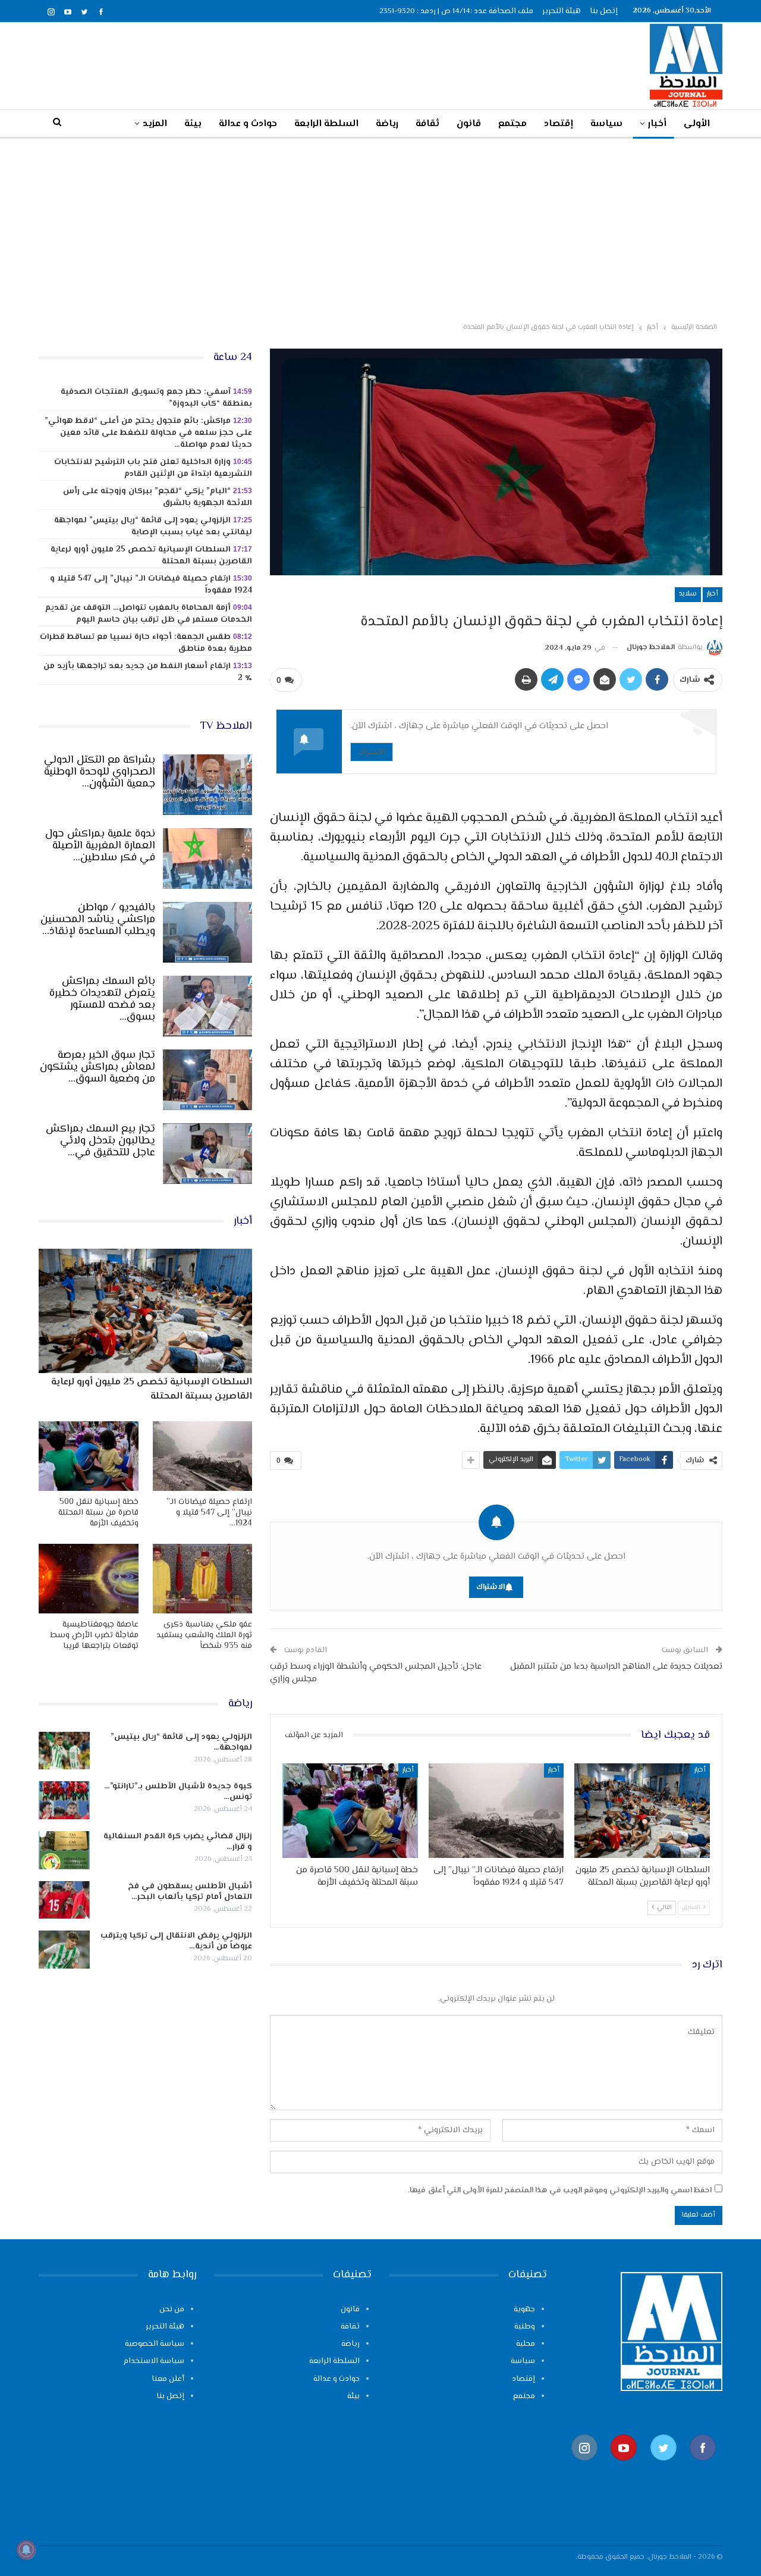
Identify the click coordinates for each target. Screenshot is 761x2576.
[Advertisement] (380, 228)
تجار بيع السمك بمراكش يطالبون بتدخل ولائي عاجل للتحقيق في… (100, 1141)
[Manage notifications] (26, 2550)
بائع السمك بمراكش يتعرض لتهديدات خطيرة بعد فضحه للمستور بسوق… (102, 999)
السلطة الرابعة (326, 124)
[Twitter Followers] (663, 2466)
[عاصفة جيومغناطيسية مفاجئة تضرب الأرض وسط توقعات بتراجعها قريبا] (89, 1579)
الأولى (697, 124)
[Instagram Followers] (584, 2466)
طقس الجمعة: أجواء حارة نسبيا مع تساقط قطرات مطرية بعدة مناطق (146, 643)
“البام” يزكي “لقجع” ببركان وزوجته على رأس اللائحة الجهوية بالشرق (158, 497)
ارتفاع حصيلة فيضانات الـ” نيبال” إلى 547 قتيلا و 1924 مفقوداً (151, 585)
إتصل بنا (604, 11)
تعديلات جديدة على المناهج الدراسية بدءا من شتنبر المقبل (616, 1667)
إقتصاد (559, 124)
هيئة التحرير (562, 11)
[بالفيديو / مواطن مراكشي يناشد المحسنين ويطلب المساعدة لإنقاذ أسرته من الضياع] (207, 932)
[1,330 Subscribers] (624, 2466)
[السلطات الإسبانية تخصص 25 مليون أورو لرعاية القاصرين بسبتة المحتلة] (642, 1811)
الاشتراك (372, 752)
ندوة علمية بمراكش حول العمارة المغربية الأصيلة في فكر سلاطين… (100, 846)
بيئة (193, 124)
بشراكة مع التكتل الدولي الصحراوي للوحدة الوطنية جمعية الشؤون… (100, 772)
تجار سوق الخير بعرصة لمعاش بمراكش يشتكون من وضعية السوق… (98, 1067)
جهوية (524, 2309)
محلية (526, 2344)
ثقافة (427, 124)
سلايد (688, 594)
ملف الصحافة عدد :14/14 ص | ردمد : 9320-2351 (456, 11)
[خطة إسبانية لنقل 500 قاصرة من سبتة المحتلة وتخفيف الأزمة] (350, 1811)
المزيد (155, 124)
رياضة (387, 124)
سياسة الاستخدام (154, 2361)
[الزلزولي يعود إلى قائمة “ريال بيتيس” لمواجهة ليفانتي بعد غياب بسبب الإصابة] (64, 1751)
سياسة (606, 124)
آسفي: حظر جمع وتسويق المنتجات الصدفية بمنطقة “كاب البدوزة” (156, 398)
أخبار (657, 124)
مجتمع (512, 124)
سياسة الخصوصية (155, 2344)
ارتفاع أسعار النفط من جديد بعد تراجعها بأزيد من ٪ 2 (148, 672)
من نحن (172, 2309)
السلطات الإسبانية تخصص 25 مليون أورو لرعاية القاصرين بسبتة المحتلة (151, 556)
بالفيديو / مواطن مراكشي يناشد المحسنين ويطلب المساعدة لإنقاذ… (98, 920)
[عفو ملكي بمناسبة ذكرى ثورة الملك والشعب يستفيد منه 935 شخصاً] (203, 1579)
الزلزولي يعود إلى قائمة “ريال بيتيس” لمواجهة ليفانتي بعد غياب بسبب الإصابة (153, 527)
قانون (469, 124)
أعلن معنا (168, 2379)
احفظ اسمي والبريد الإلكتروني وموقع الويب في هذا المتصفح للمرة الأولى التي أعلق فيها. (560, 2190)
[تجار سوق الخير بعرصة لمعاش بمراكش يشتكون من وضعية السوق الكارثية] (207, 1080)
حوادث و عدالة (248, 124)
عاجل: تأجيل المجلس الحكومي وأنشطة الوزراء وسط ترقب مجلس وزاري (376, 1673)
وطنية (525, 2327)
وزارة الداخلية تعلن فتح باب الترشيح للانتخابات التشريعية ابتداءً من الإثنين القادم (153, 468)
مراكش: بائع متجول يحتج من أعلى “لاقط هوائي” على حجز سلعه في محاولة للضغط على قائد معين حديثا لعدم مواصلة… (148, 433)
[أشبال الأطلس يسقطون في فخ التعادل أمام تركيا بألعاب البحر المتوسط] (64, 1900)
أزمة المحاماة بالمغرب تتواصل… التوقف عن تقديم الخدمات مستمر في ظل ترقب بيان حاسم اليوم (149, 614)
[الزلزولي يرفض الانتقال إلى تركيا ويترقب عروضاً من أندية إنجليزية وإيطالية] (64, 1950)
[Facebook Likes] (703, 2466)
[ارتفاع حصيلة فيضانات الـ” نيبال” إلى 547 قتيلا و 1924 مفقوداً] (496, 1811)
